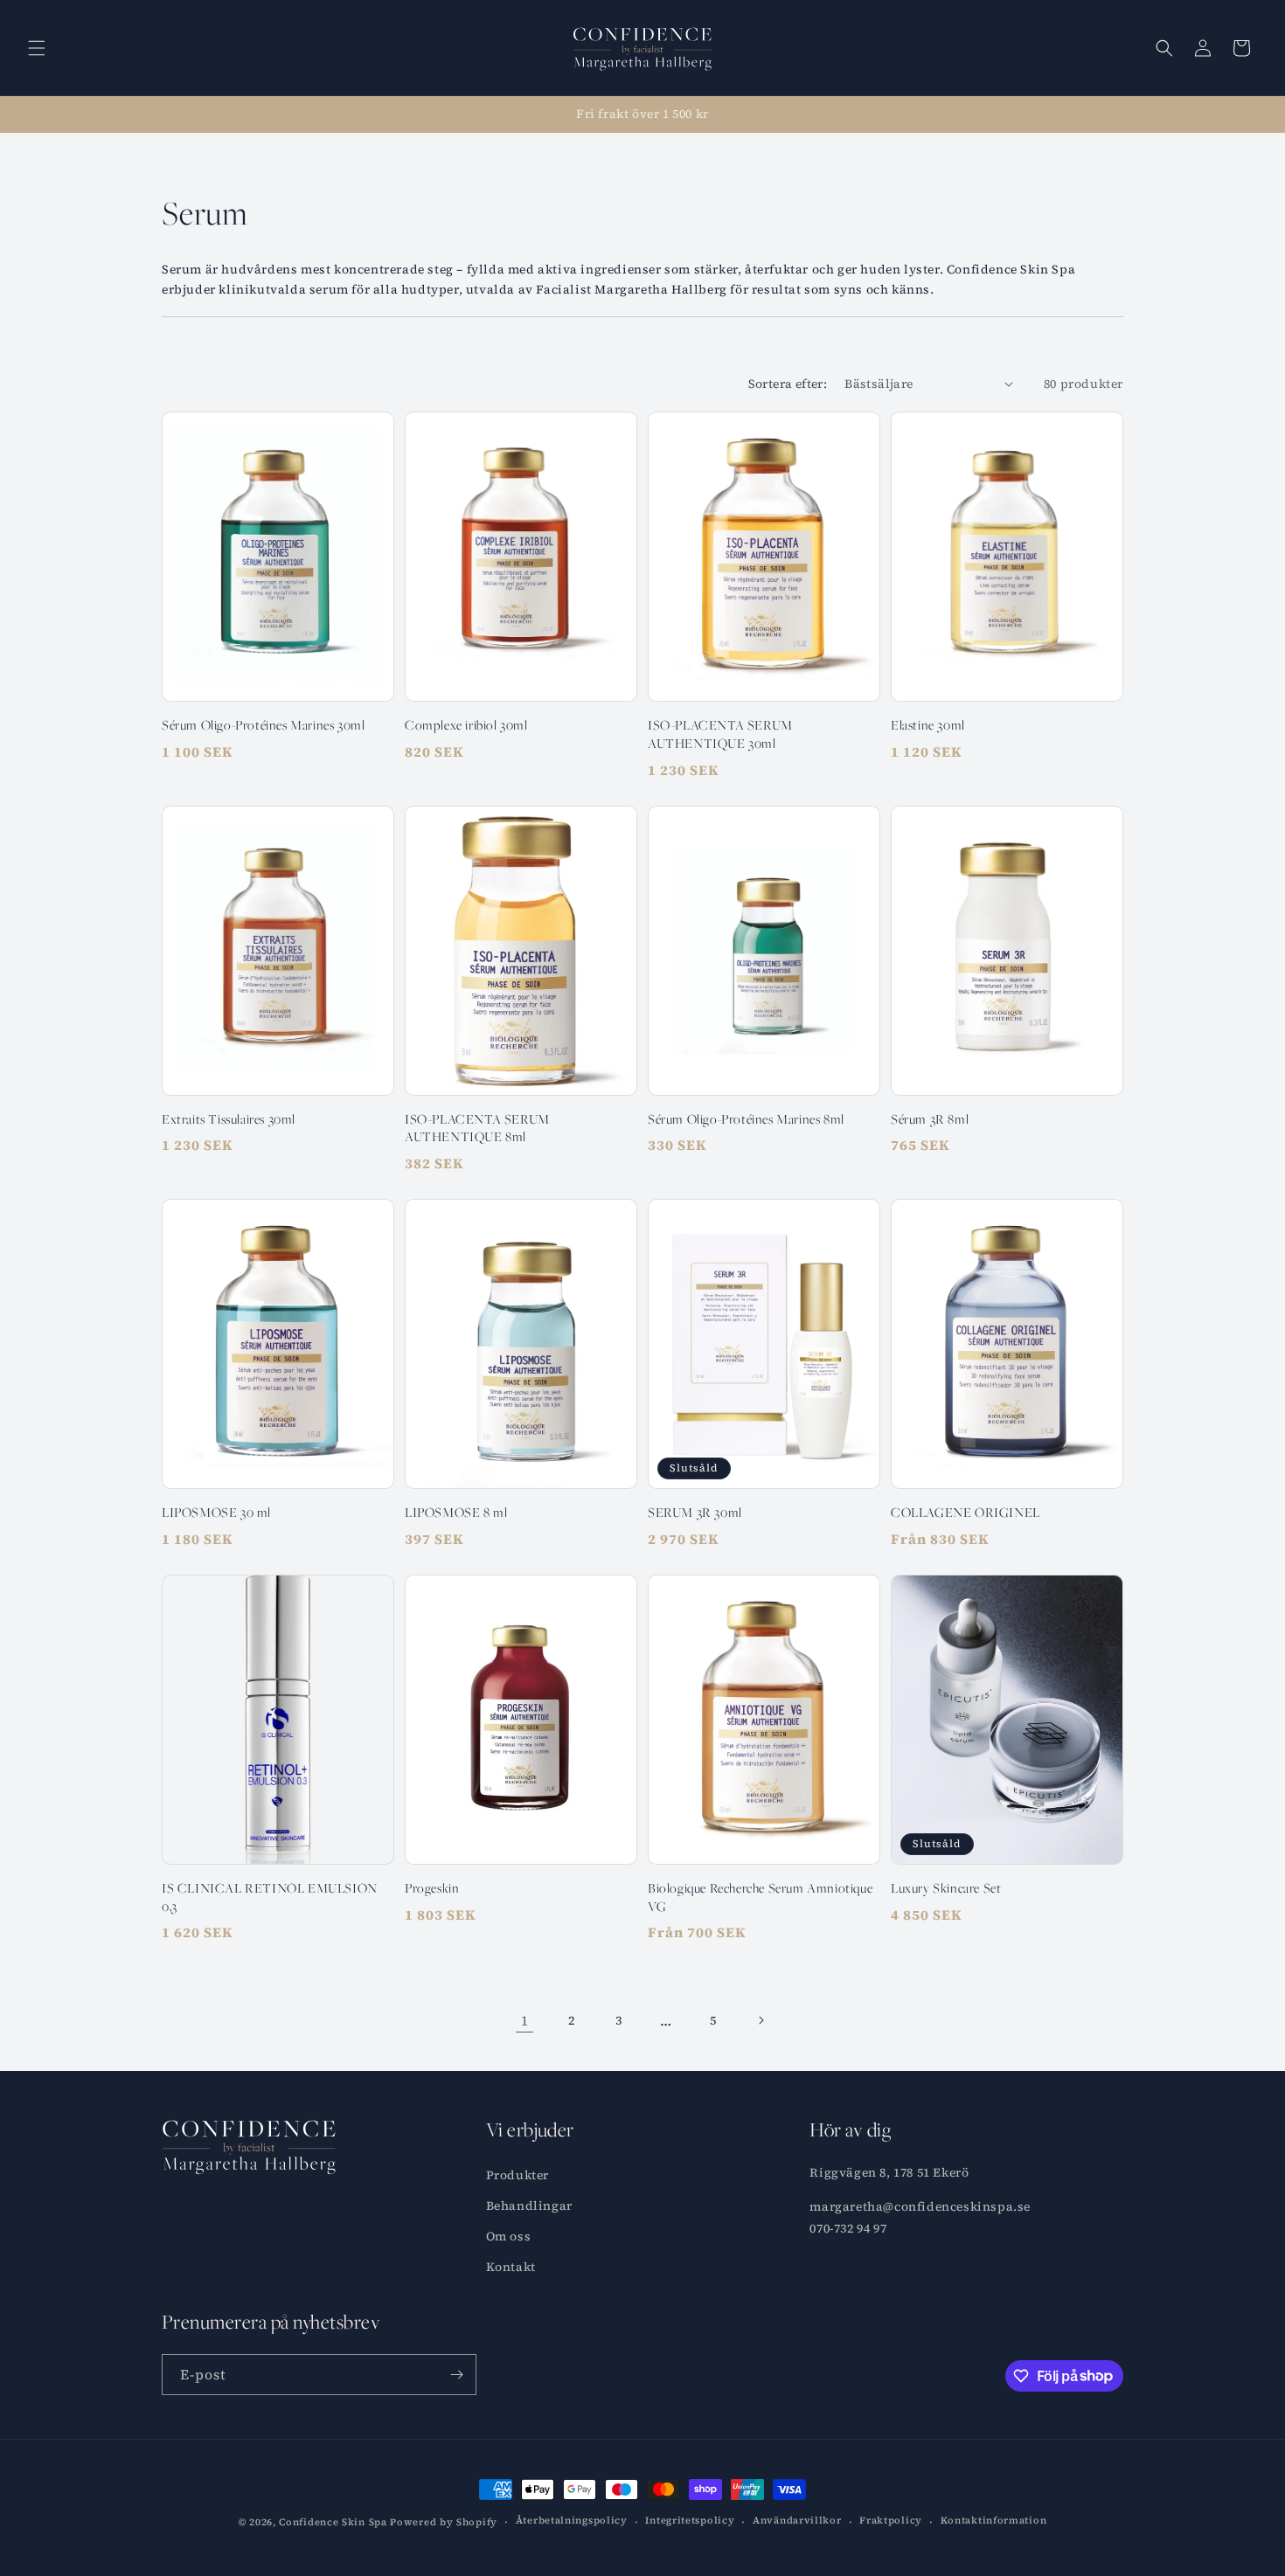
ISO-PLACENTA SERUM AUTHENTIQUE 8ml (477, 1128)
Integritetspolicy (690, 2521)
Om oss (509, 2236)
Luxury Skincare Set (946, 1888)
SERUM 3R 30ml (695, 1512)
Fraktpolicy (891, 2521)
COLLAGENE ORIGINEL (965, 1512)
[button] (37, 48)
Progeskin (432, 1888)
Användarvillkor (797, 2521)
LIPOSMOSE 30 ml (216, 1512)
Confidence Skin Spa (333, 2522)
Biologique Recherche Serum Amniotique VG (760, 1897)
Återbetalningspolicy (572, 2521)
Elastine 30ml (928, 725)
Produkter (517, 2175)
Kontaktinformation (994, 2521)
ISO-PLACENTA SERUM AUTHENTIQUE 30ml (720, 734)
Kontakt (511, 2267)
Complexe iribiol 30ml (466, 725)
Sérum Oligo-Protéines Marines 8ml (746, 1119)
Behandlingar (529, 2206)
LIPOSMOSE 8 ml (456, 1512)
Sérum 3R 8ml (930, 1119)
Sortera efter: (788, 384)
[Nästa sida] (761, 2020)
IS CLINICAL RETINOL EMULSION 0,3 (270, 1897)
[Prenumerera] (456, 2375)
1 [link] (525, 2020)
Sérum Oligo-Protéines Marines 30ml (263, 725)
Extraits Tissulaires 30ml (229, 1119)
